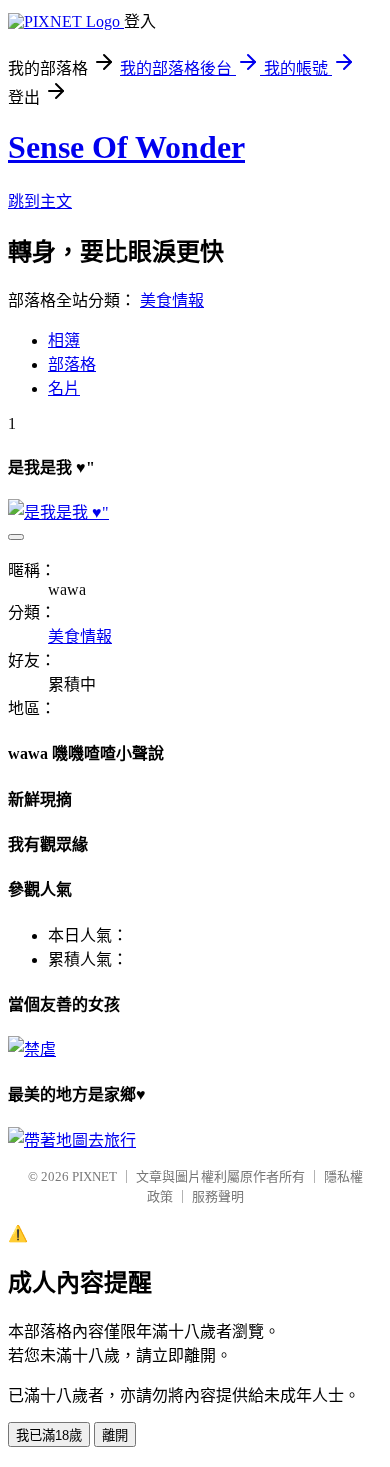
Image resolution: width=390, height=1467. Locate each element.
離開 (115, 1435)
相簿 (64, 340)
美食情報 (172, 300)
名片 (64, 388)
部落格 (72, 364)
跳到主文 (40, 201)
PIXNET (94, 1176)
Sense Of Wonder (126, 147)
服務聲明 (218, 1196)
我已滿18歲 (49, 1435)
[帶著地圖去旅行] (72, 1140)
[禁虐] (32, 1049)
